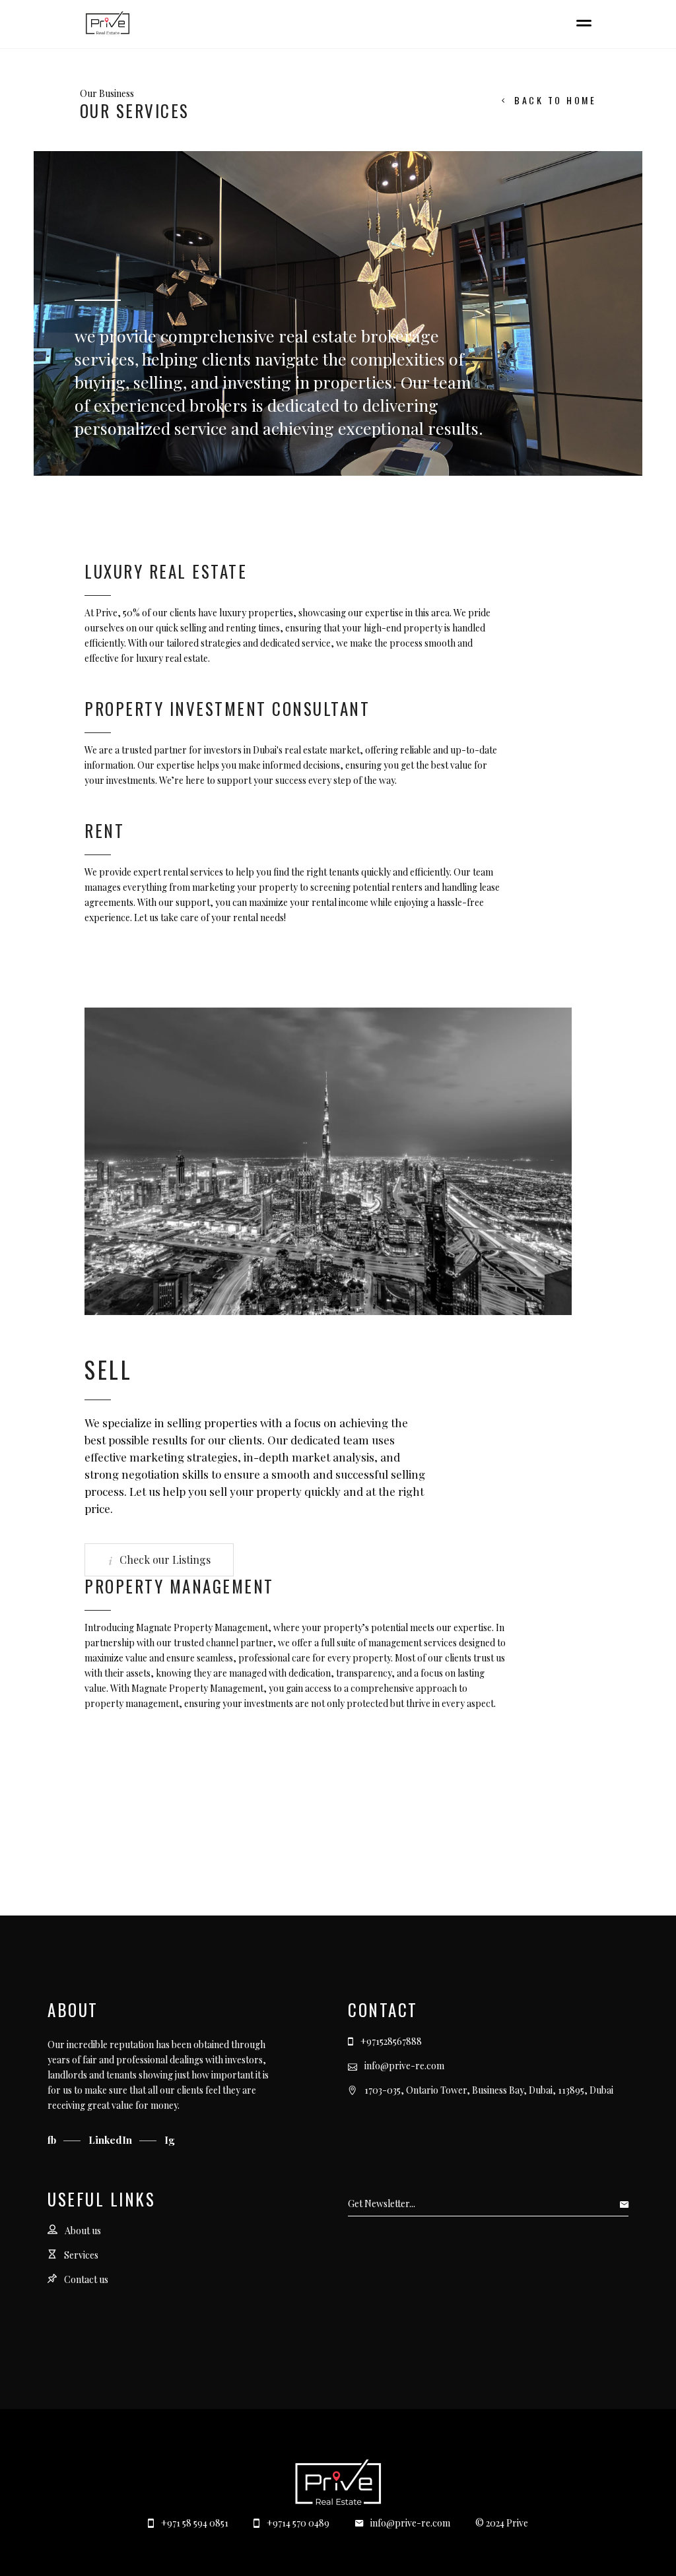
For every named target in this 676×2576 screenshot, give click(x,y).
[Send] (627, 2204)
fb (53, 2140)
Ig (169, 2140)
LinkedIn (112, 2140)
